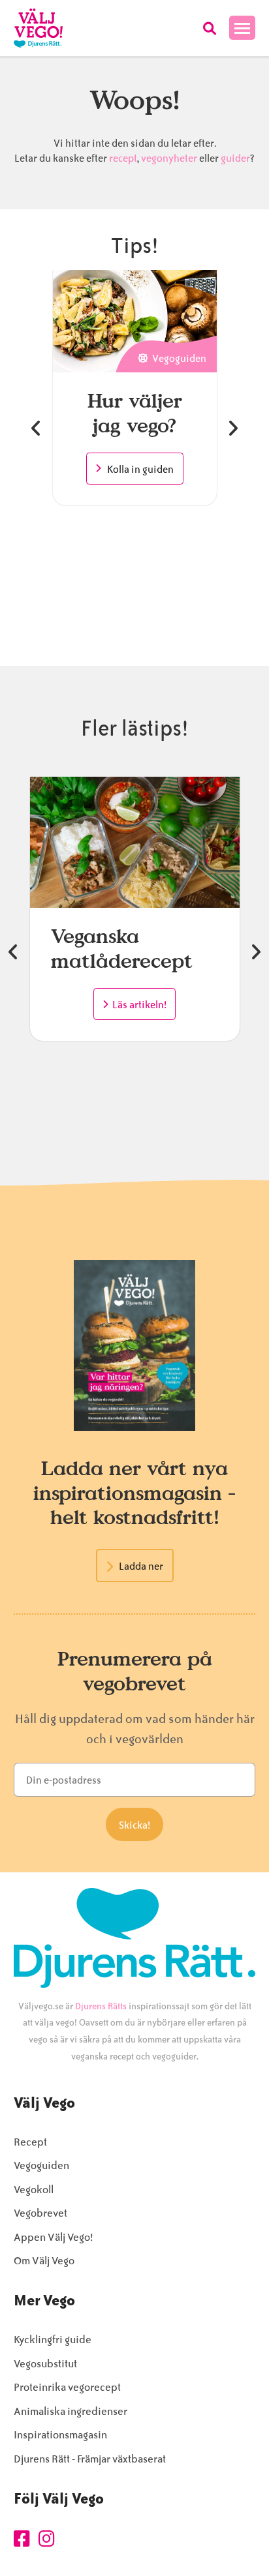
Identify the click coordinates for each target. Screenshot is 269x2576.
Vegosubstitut (45, 2364)
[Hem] (38, 28)
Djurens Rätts (101, 2006)
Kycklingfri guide (53, 2340)
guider (235, 158)
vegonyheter (169, 158)
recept (122, 158)
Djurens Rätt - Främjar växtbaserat (90, 2459)
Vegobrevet (40, 2213)
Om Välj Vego (44, 2261)
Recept (30, 2142)
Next (232, 428)
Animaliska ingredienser (71, 2411)
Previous (37, 428)
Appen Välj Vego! (53, 2237)
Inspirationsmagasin (60, 2435)
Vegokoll (34, 2190)
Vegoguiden (41, 2165)
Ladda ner (141, 1566)
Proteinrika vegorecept (67, 2387)
